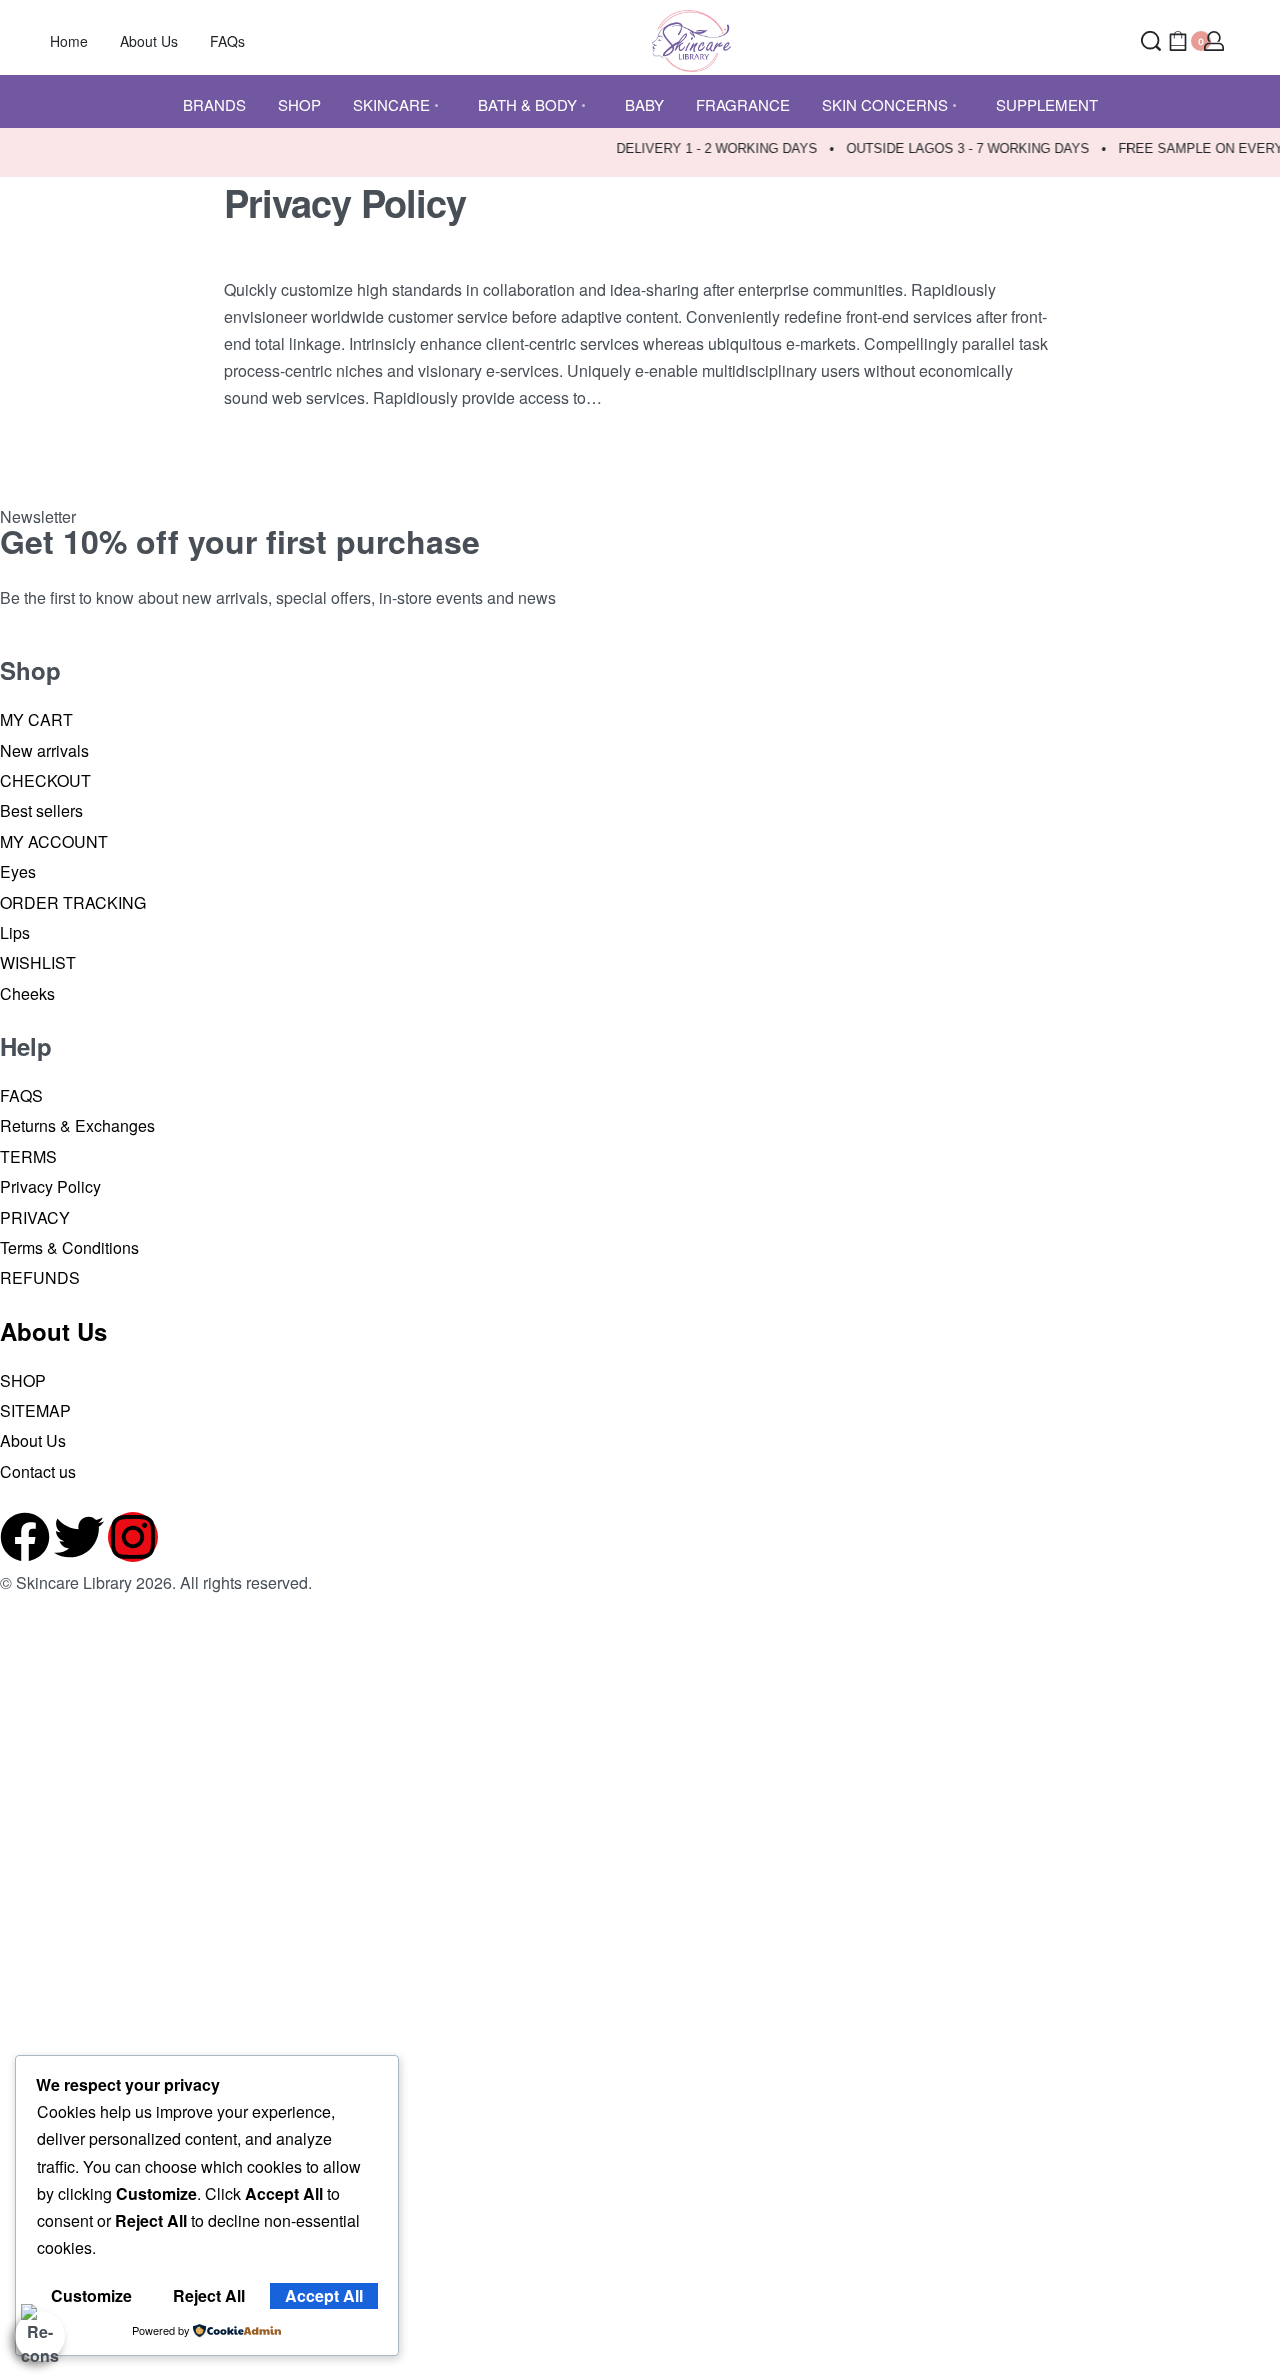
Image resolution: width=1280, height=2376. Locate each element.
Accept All (324, 2295)
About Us (53, 1331)
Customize (91, 2295)
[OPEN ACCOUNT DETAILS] (1214, 41)
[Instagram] (133, 1537)
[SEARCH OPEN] (1151, 41)
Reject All (209, 2295)
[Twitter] (79, 1537)
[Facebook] (25, 1537)
